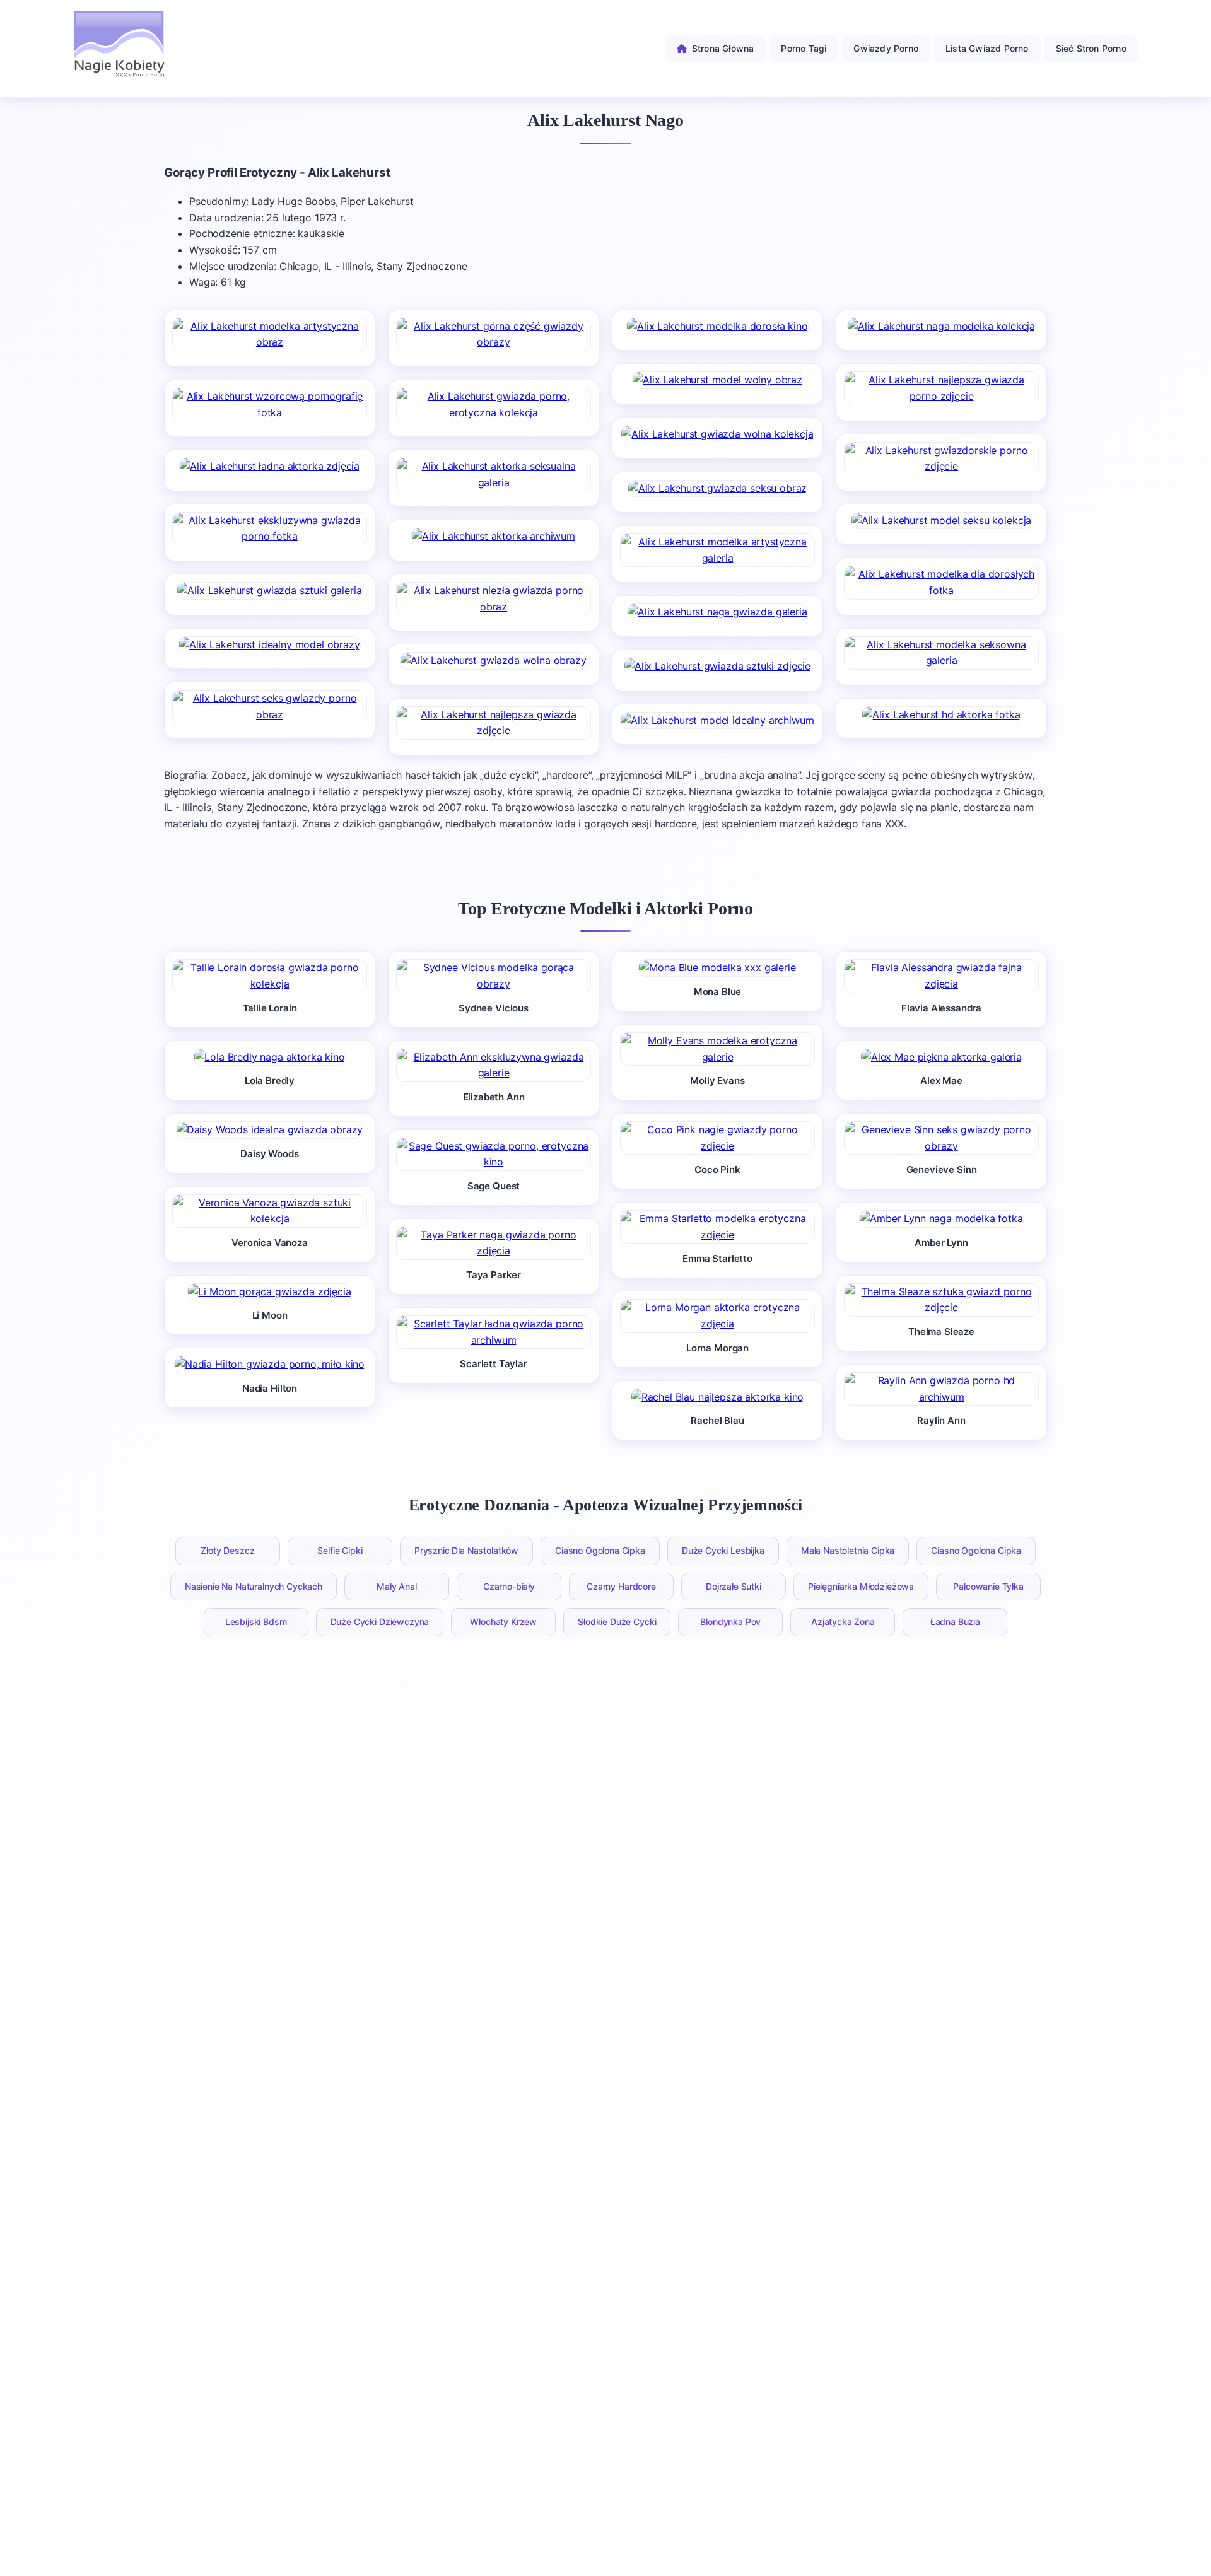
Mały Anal (397, 1586)
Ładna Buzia (955, 1622)
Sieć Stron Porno (1091, 48)
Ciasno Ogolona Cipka (600, 1550)
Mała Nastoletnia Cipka (848, 1550)
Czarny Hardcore (621, 1586)
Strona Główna (723, 48)
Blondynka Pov (730, 1622)
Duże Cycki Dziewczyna (380, 1622)
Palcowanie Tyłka (988, 1586)
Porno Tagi (804, 48)
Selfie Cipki (340, 1550)
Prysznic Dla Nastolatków (466, 1550)
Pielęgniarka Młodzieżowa (861, 1586)
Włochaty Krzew (503, 1622)
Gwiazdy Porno (886, 48)
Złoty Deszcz (227, 1550)
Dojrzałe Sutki (734, 1586)
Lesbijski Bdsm (256, 1622)
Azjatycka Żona (843, 1622)
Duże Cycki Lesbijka (723, 1550)
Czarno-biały (509, 1586)
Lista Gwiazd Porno (987, 48)
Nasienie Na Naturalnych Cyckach (254, 1586)
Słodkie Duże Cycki (617, 1622)
